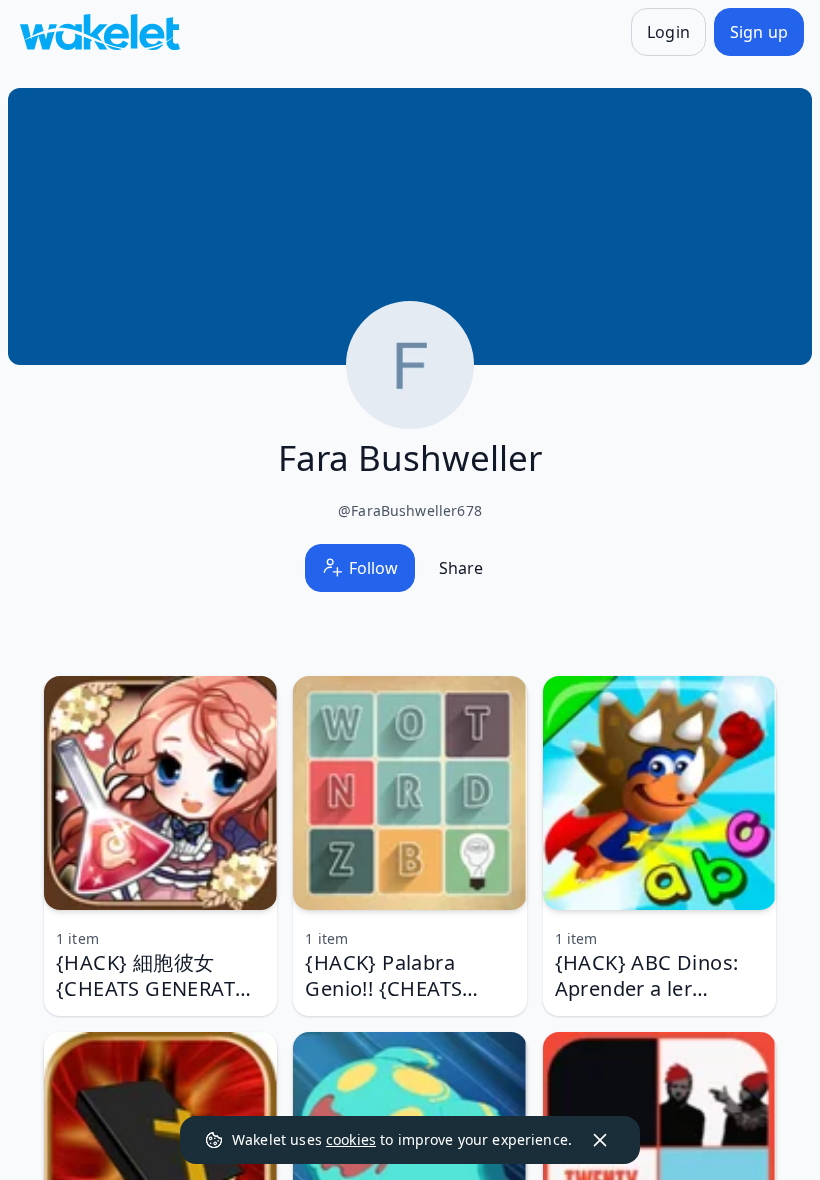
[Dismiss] (600, 1140)
